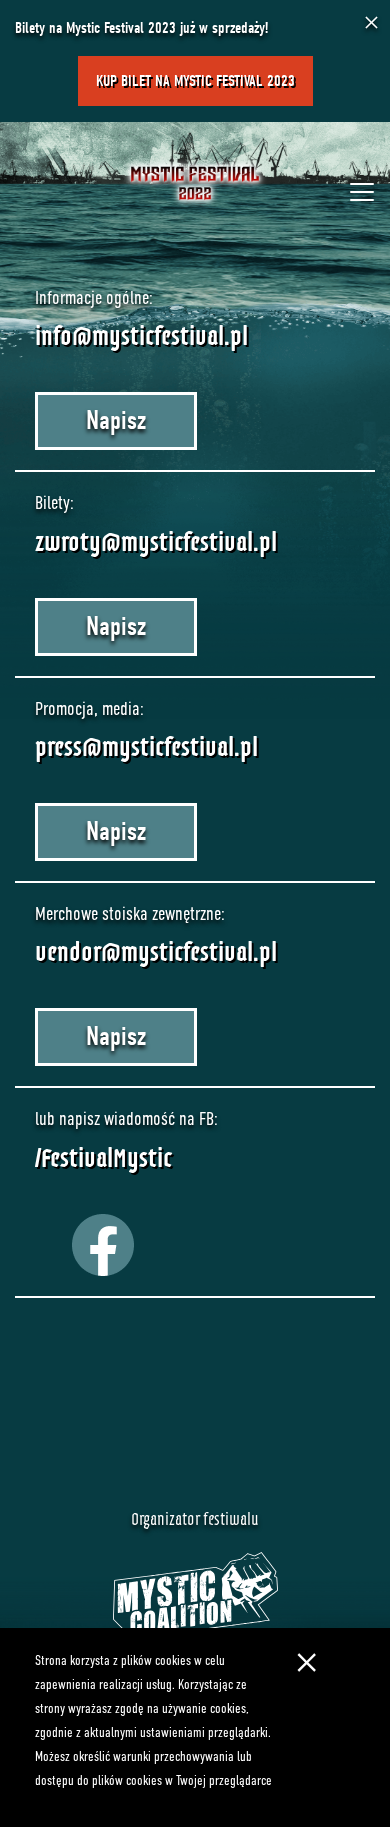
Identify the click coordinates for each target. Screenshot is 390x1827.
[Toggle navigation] (362, 192)
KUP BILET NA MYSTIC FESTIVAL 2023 (195, 81)
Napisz (116, 420)
